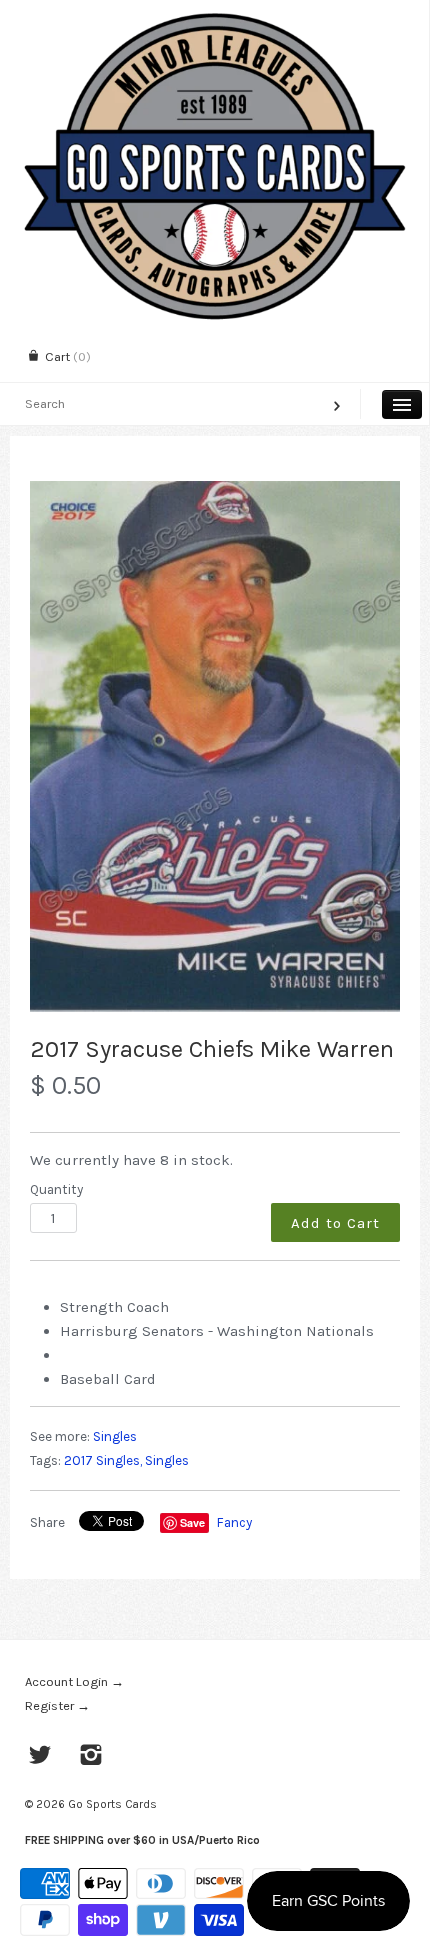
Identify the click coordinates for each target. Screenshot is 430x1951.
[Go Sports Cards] (214, 17)
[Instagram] (91, 1757)
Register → (57, 1705)
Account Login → (74, 1681)
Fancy (234, 1522)
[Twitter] (40, 1757)
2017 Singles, (103, 1460)
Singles (115, 1436)
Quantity (56, 1189)
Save (192, 1522)
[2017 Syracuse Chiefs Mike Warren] (215, 746)
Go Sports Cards (112, 1804)
